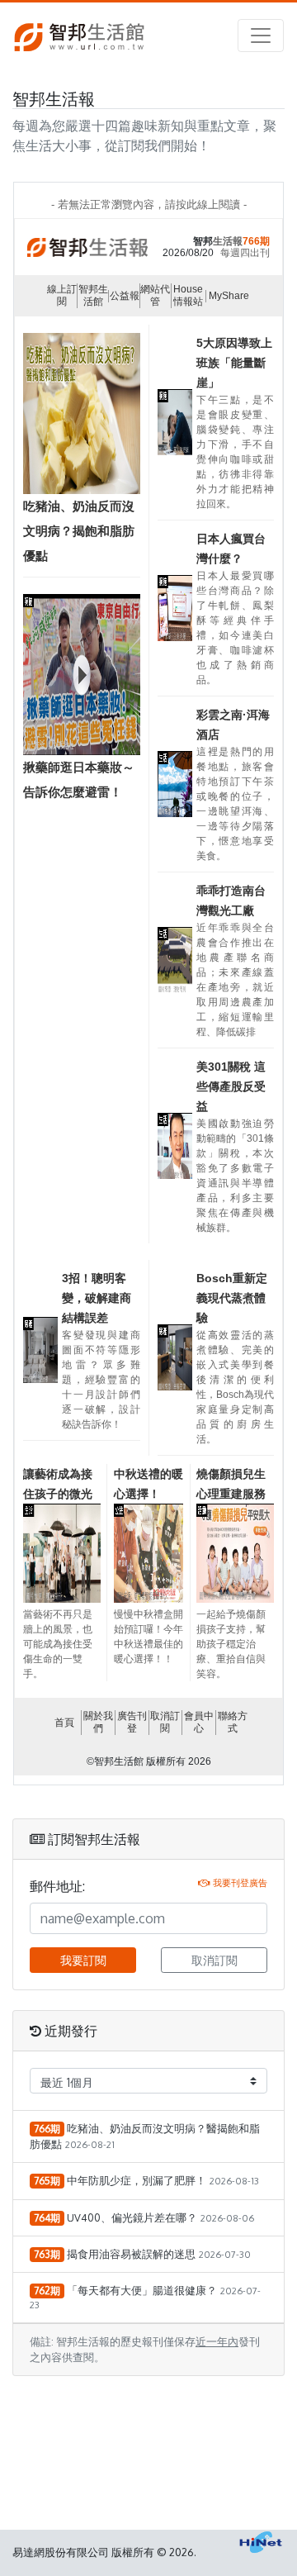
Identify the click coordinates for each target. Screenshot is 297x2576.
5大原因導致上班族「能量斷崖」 (234, 363)
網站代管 (155, 295)
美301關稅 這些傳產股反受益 (231, 1086)
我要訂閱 (83, 1960)
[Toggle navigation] (261, 36)
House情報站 (188, 295)
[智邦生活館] (79, 36)
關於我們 (98, 1722)
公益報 (125, 296)
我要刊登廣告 (240, 1882)
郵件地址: (57, 1886)
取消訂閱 (165, 1722)
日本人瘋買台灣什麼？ (231, 549)
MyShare (229, 296)
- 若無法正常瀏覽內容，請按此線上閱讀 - (149, 204)
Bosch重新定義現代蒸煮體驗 (232, 1298)
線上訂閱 (62, 295)
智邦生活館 (93, 295)
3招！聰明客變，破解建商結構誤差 (97, 1298)
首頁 (64, 1723)
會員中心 (199, 1722)
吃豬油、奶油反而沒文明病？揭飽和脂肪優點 (79, 531)
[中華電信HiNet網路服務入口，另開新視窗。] (261, 2542)
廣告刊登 (132, 1722)
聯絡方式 (233, 1722)
